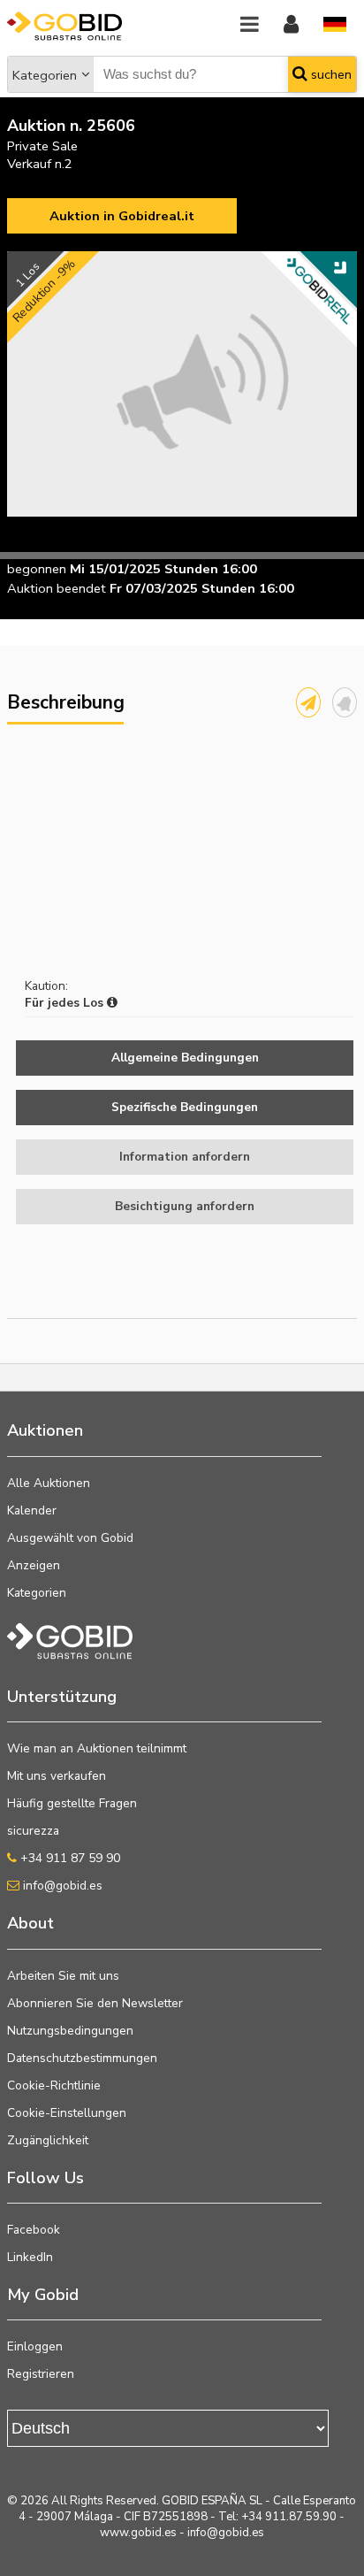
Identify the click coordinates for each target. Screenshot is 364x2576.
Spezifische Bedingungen (185, 1107)
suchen (330, 74)
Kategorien (45, 75)
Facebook (34, 2230)
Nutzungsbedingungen (70, 2031)
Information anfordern (185, 1157)
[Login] (291, 25)
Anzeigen (34, 1565)
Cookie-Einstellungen (67, 2113)
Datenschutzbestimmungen (82, 2058)
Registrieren (41, 2374)
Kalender (32, 1510)
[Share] (308, 702)
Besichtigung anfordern (185, 1206)
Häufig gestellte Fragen (72, 1803)
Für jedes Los (66, 1003)
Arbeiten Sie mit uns (63, 1976)
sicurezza (33, 1831)
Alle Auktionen (49, 1483)
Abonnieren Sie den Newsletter (95, 2003)
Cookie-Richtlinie (54, 2085)
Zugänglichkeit (48, 2140)
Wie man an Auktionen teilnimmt (97, 1748)
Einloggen (35, 2346)
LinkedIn (30, 2257)
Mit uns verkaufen (57, 1776)
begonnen (37, 569)
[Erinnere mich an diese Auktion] (345, 702)
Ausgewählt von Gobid (70, 1538)
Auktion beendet (57, 588)
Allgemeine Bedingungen (185, 1058)
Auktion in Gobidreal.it (122, 216)
